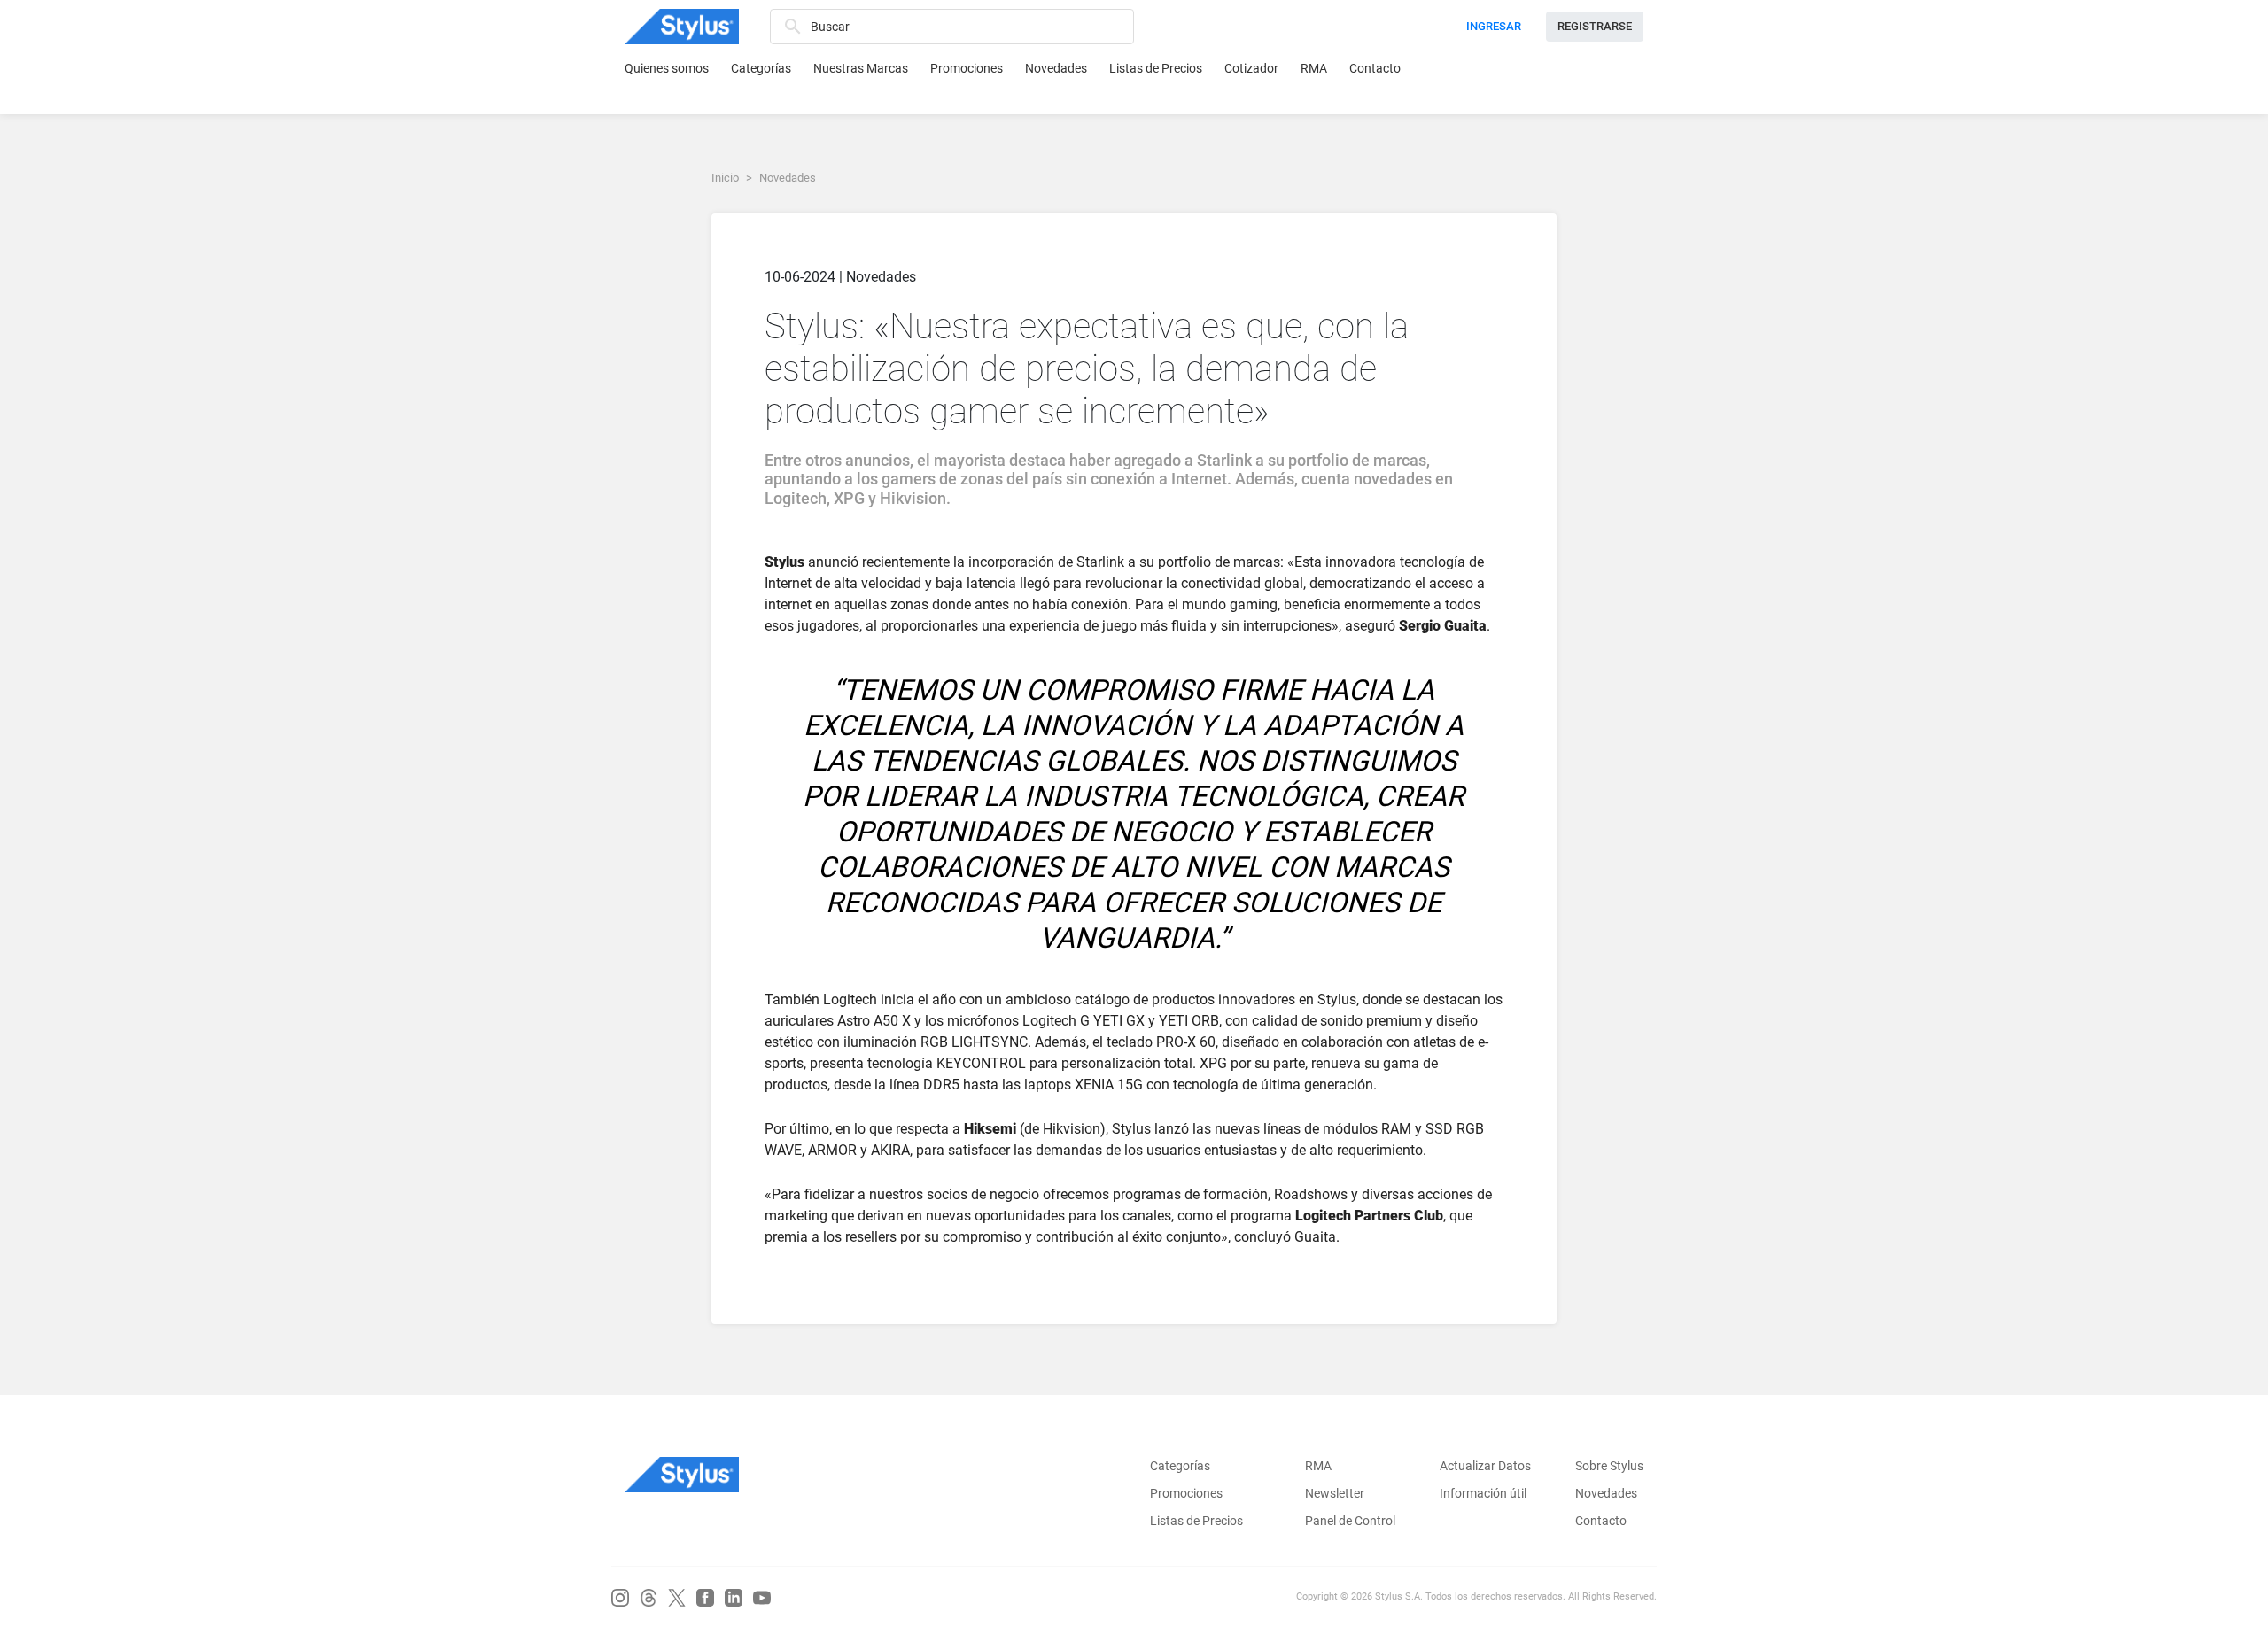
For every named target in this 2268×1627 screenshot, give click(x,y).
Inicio (725, 178)
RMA (1314, 68)
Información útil (1483, 1493)
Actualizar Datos (1485, 1466)
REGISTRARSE (1595, 26)
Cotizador (1251, 68)
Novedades (1056, 68)
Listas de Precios (1156, 68)
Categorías (761, 68)
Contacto (1375, 68)
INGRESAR (1494, 26)
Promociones (967, 68)
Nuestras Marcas (861, 68)
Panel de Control (1350, 1521)
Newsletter (1335, 1493)
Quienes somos (667, 68)
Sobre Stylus (1609, 1466)
